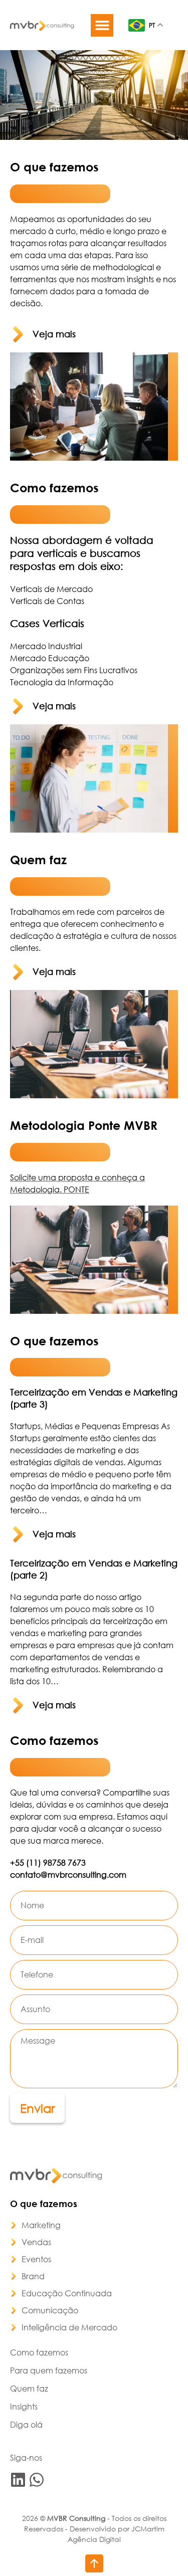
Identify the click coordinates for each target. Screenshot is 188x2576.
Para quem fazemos (49, 2370)
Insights (24, 2406)
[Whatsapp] (37, 2480)
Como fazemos (39, 2352)
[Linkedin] (18, 2480)
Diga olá (26, 2424)
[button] (102, 25)
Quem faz (29, 2388)
